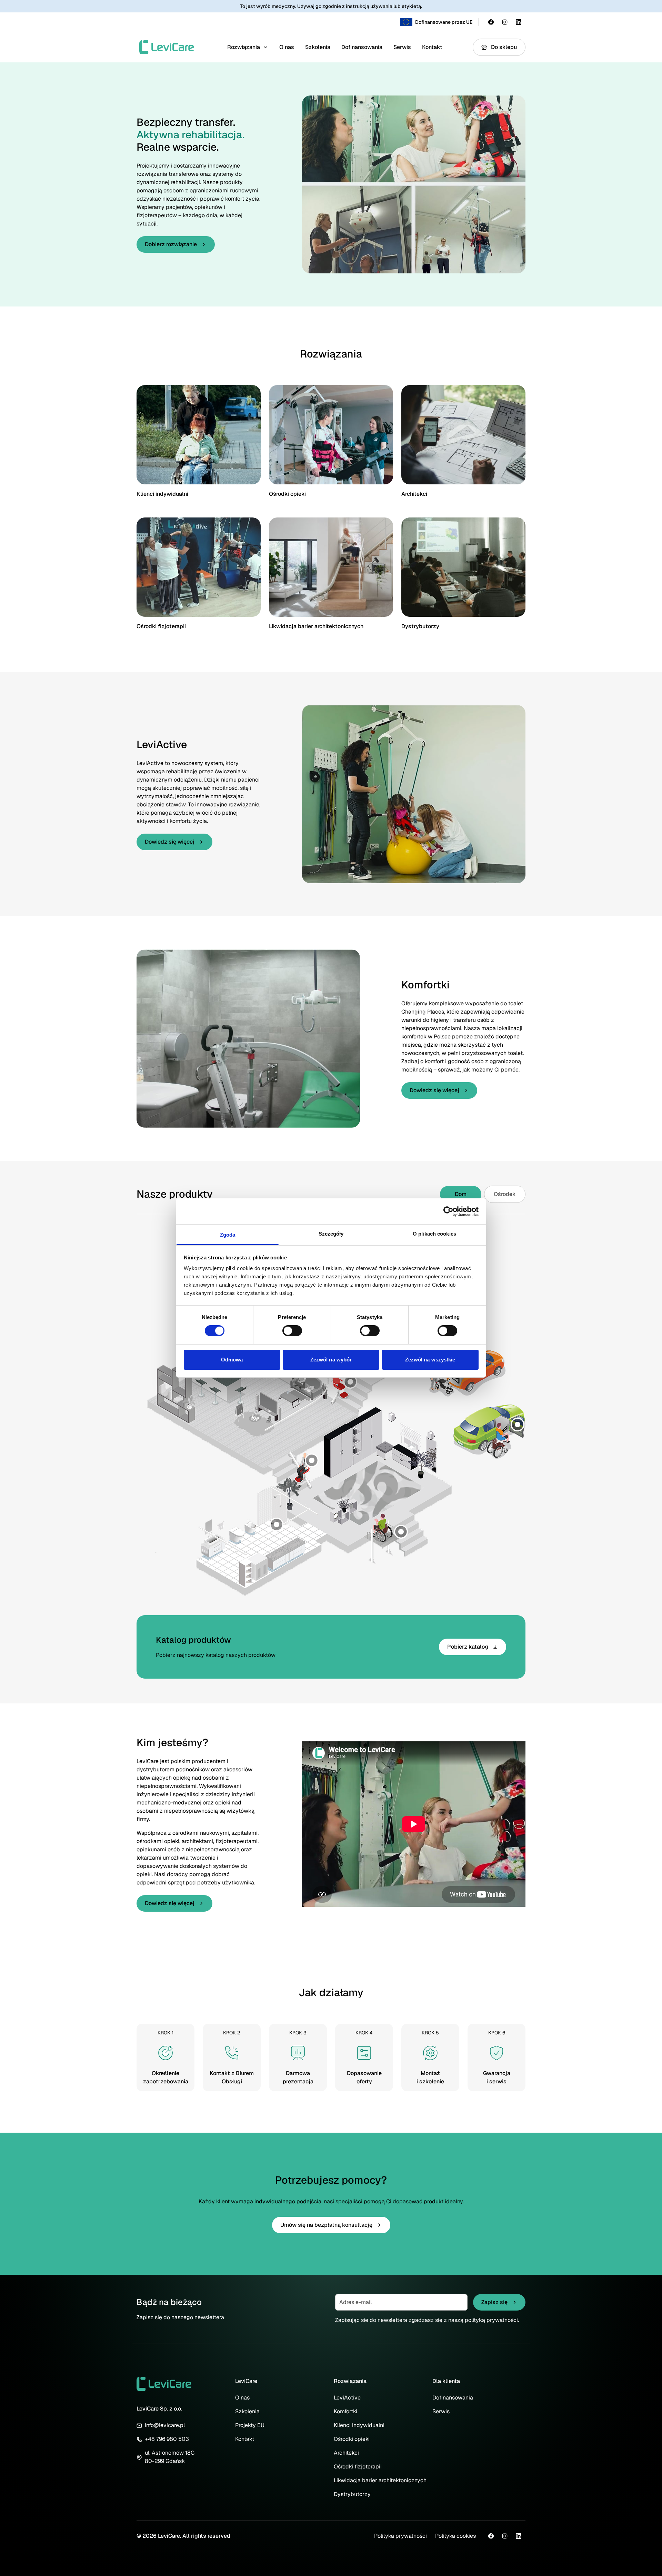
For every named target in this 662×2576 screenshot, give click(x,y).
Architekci (414, 494)
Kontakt (432, 47)
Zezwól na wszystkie (430, 1360)
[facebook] (491, 22)
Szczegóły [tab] (331, 1234)
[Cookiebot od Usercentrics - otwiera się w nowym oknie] (448, 1211)
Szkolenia (318, 47)
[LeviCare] (167, 47)
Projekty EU (250, 2425)
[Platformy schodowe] (401, 1532)
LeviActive (347, 2398)
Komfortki (345, 2411)
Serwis (402, 47)
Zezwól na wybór (331, 1360)
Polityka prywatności (400, 2536)
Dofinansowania (362, 47)
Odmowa (232, 1360)
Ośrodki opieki (287, 494)
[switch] (292, 1331)
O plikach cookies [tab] (434, 1234)
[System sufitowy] (277, 1525)
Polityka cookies (455, 2536)
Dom (461, 1194)
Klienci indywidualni (162, 494)
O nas (287, 47)
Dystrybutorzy (420, 626)
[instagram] (505, 22)
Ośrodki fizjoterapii (161, 626)
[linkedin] (519, 22)
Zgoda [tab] (228, 1235)
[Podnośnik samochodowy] (518, 1425)
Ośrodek (505, 1194)
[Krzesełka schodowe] (350, 1382)
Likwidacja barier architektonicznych (316, 626)
